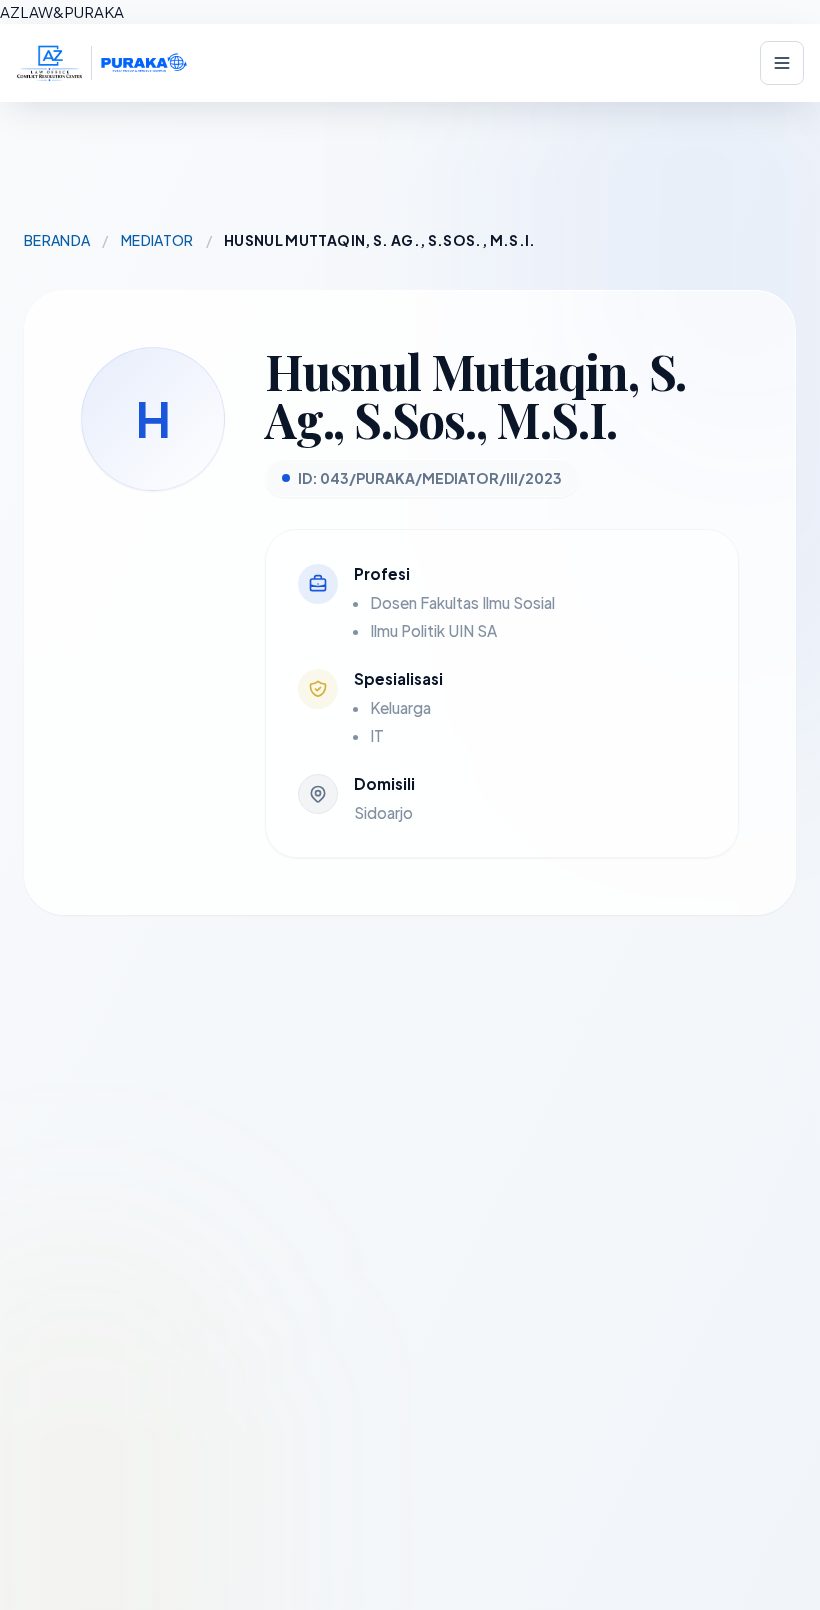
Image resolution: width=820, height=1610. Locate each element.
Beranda (57, 240)
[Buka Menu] (782, 63)
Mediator (157, 240)
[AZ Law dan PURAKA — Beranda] (102, 63)
